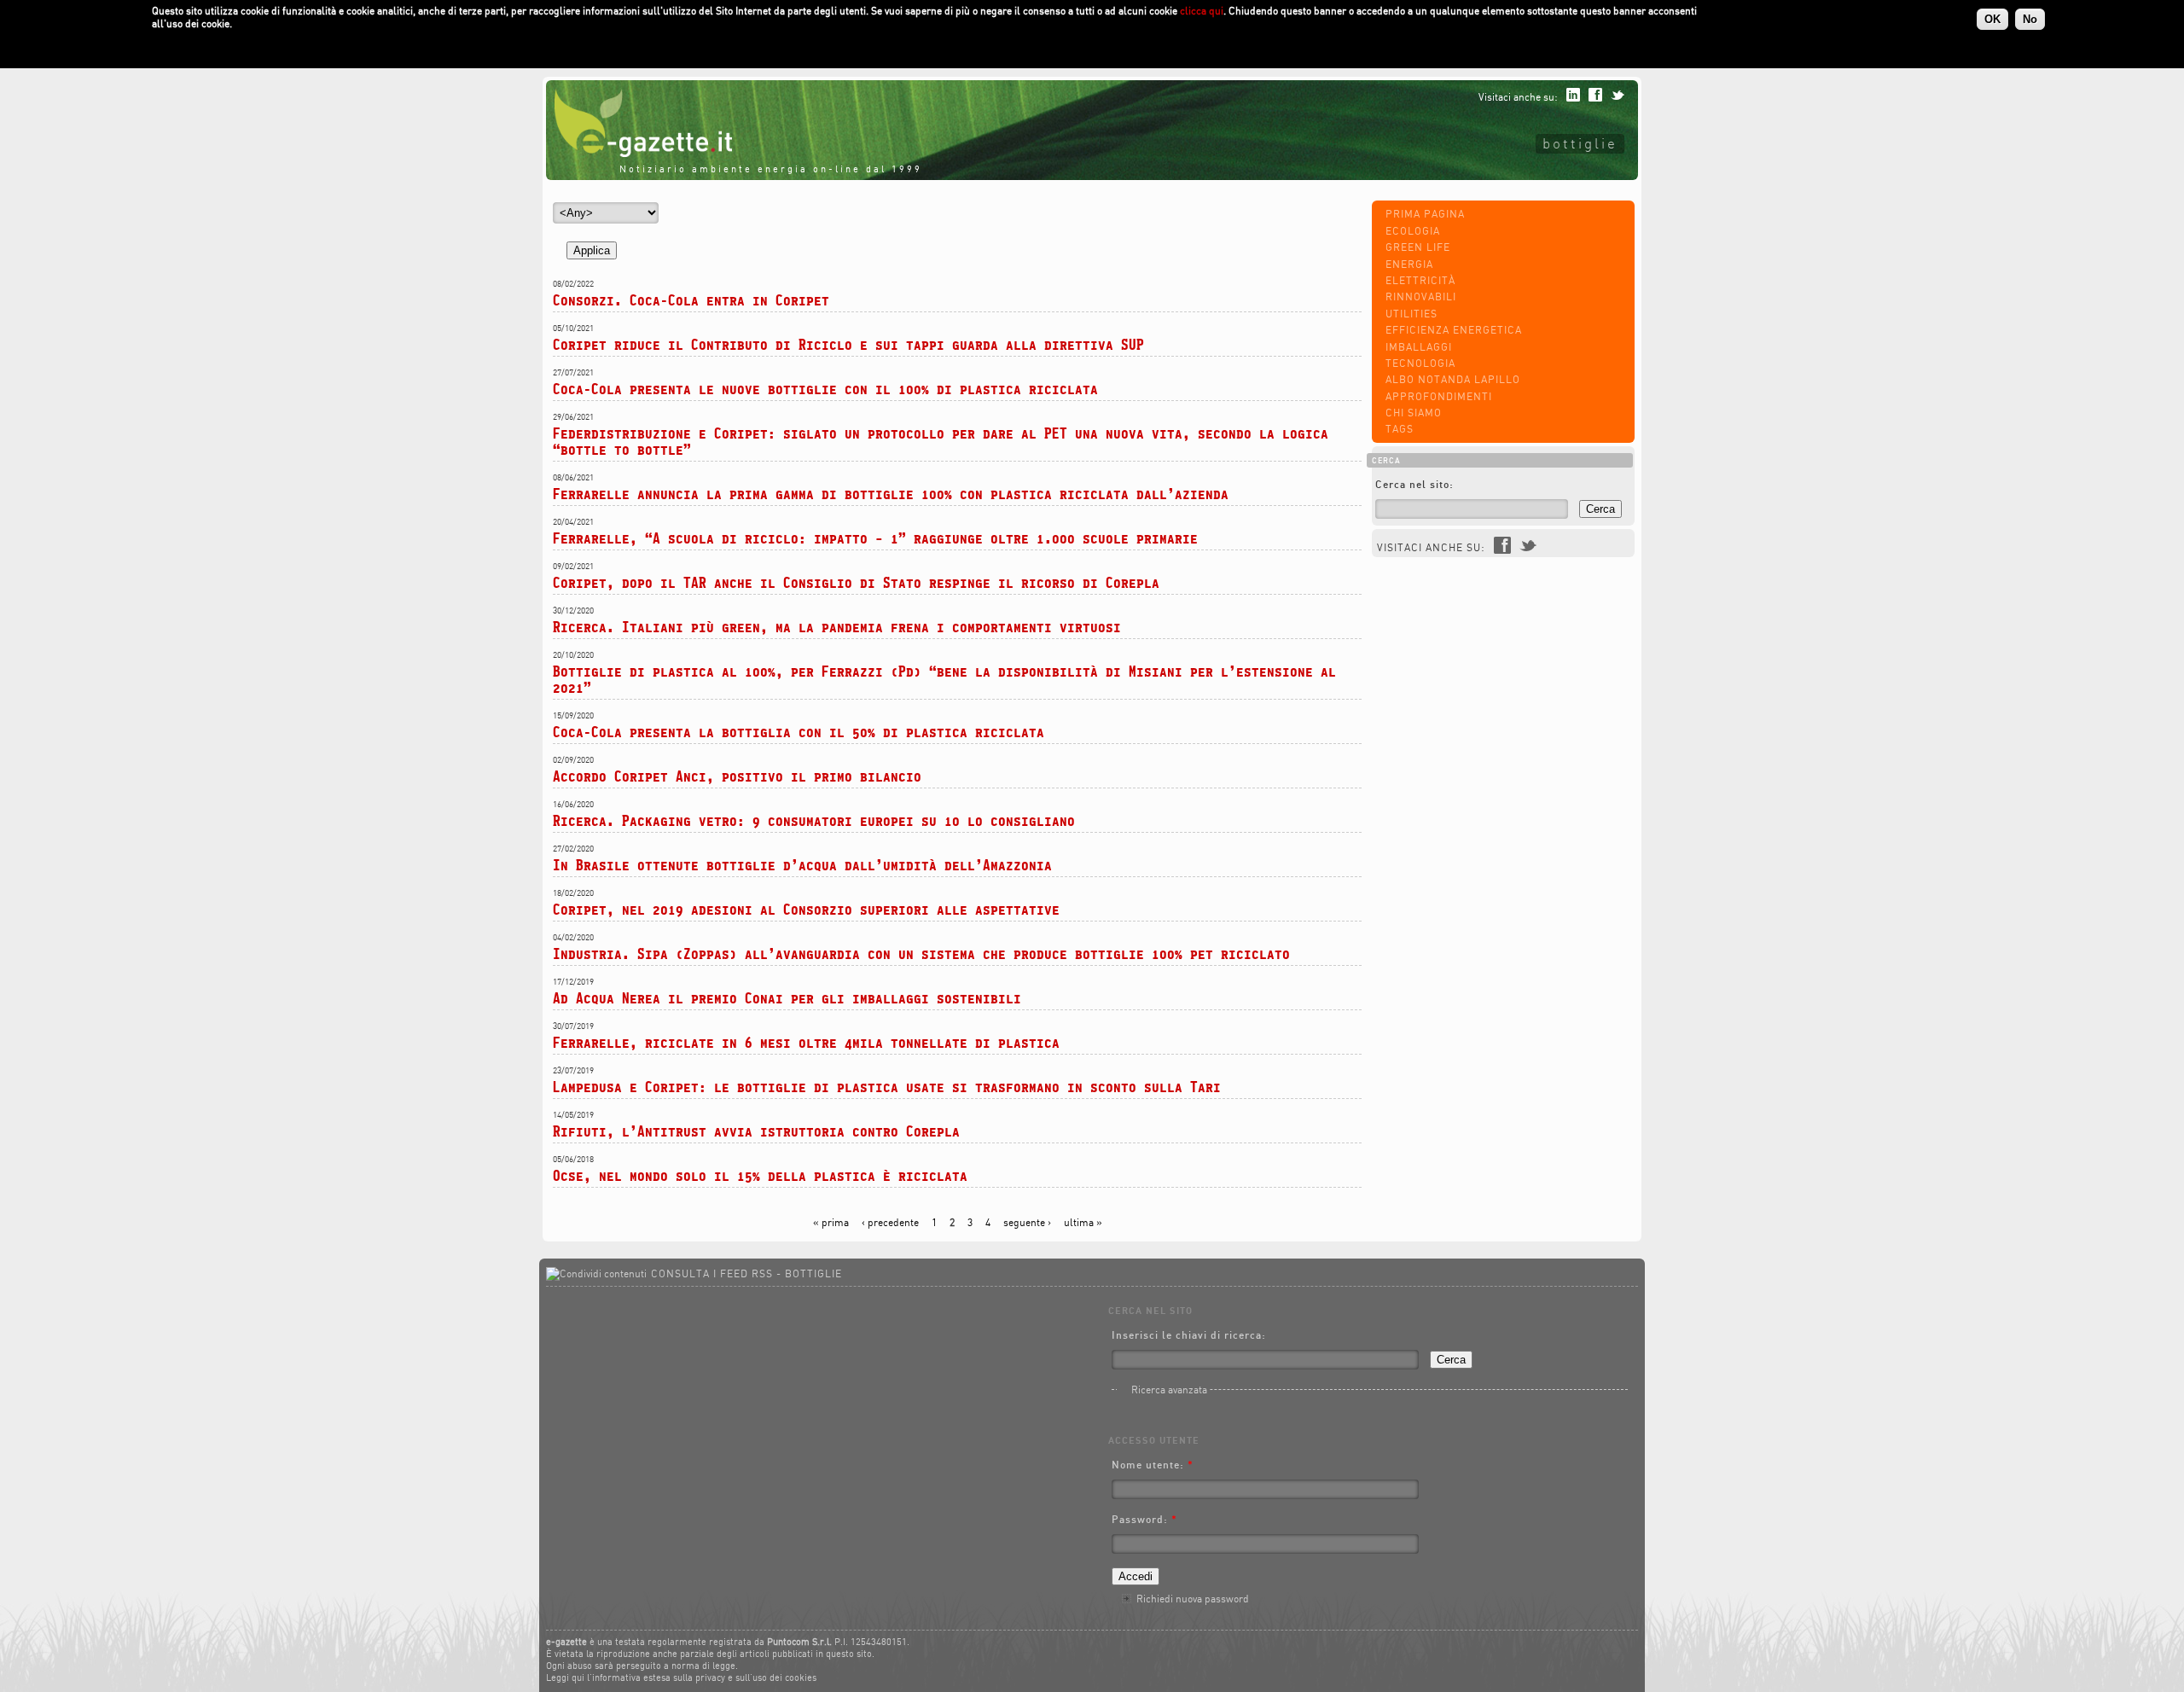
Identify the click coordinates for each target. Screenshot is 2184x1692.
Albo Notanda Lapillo (1453, 379)
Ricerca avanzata (1169, 1390)
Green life (1418, 247)
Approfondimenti (1439, 396)
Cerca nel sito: (1414, 484)
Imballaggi (1419, 347)
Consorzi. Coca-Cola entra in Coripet (691, 300)
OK (1992, 19)
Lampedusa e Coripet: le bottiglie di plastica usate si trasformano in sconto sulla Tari (887, 1087)
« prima (831, 1222)
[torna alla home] (639, 153)
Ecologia (1413, 231)
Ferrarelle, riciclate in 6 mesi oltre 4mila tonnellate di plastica (806, 1042)
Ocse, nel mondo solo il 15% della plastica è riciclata (760, 1175)
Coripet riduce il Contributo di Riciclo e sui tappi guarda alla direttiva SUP (848, 344)
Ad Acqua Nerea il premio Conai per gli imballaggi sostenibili (787, 998)
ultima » (1083, 1222)
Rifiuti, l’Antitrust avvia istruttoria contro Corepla (756, 1131)
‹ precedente (890, 1222)
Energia (1409, 264)
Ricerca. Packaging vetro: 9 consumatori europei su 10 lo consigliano (814, 820)
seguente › (1027, 1222)
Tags (1400, 429)
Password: (1144, 1519)
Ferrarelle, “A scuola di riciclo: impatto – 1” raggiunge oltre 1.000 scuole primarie (875, 538)
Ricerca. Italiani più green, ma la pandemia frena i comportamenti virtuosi (837, 627)
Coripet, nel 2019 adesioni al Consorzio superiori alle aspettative (806, 909)
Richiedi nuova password (1193, 1599)
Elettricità (1420, 280)
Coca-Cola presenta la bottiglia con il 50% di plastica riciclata (799, 732)
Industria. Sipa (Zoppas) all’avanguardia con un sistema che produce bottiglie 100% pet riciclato (921, 954)
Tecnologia (1420, 363)
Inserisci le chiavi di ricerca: (1189, 1335)
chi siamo (1414, 413)
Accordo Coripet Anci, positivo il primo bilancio (737, 776)
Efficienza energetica (1454, 330)
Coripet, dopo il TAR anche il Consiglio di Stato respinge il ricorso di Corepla (856, 582)
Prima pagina (1425, 214)
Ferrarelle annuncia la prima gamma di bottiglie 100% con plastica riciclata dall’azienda (891, 494)
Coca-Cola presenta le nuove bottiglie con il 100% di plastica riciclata (825, 389)
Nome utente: (1153, 1465)
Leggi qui (565, 1677)
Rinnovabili (1421, 297)
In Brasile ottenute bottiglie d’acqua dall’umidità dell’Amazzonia (802, 865)
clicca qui (1202, 11)
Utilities (1411, 314)
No (2030, 19)
